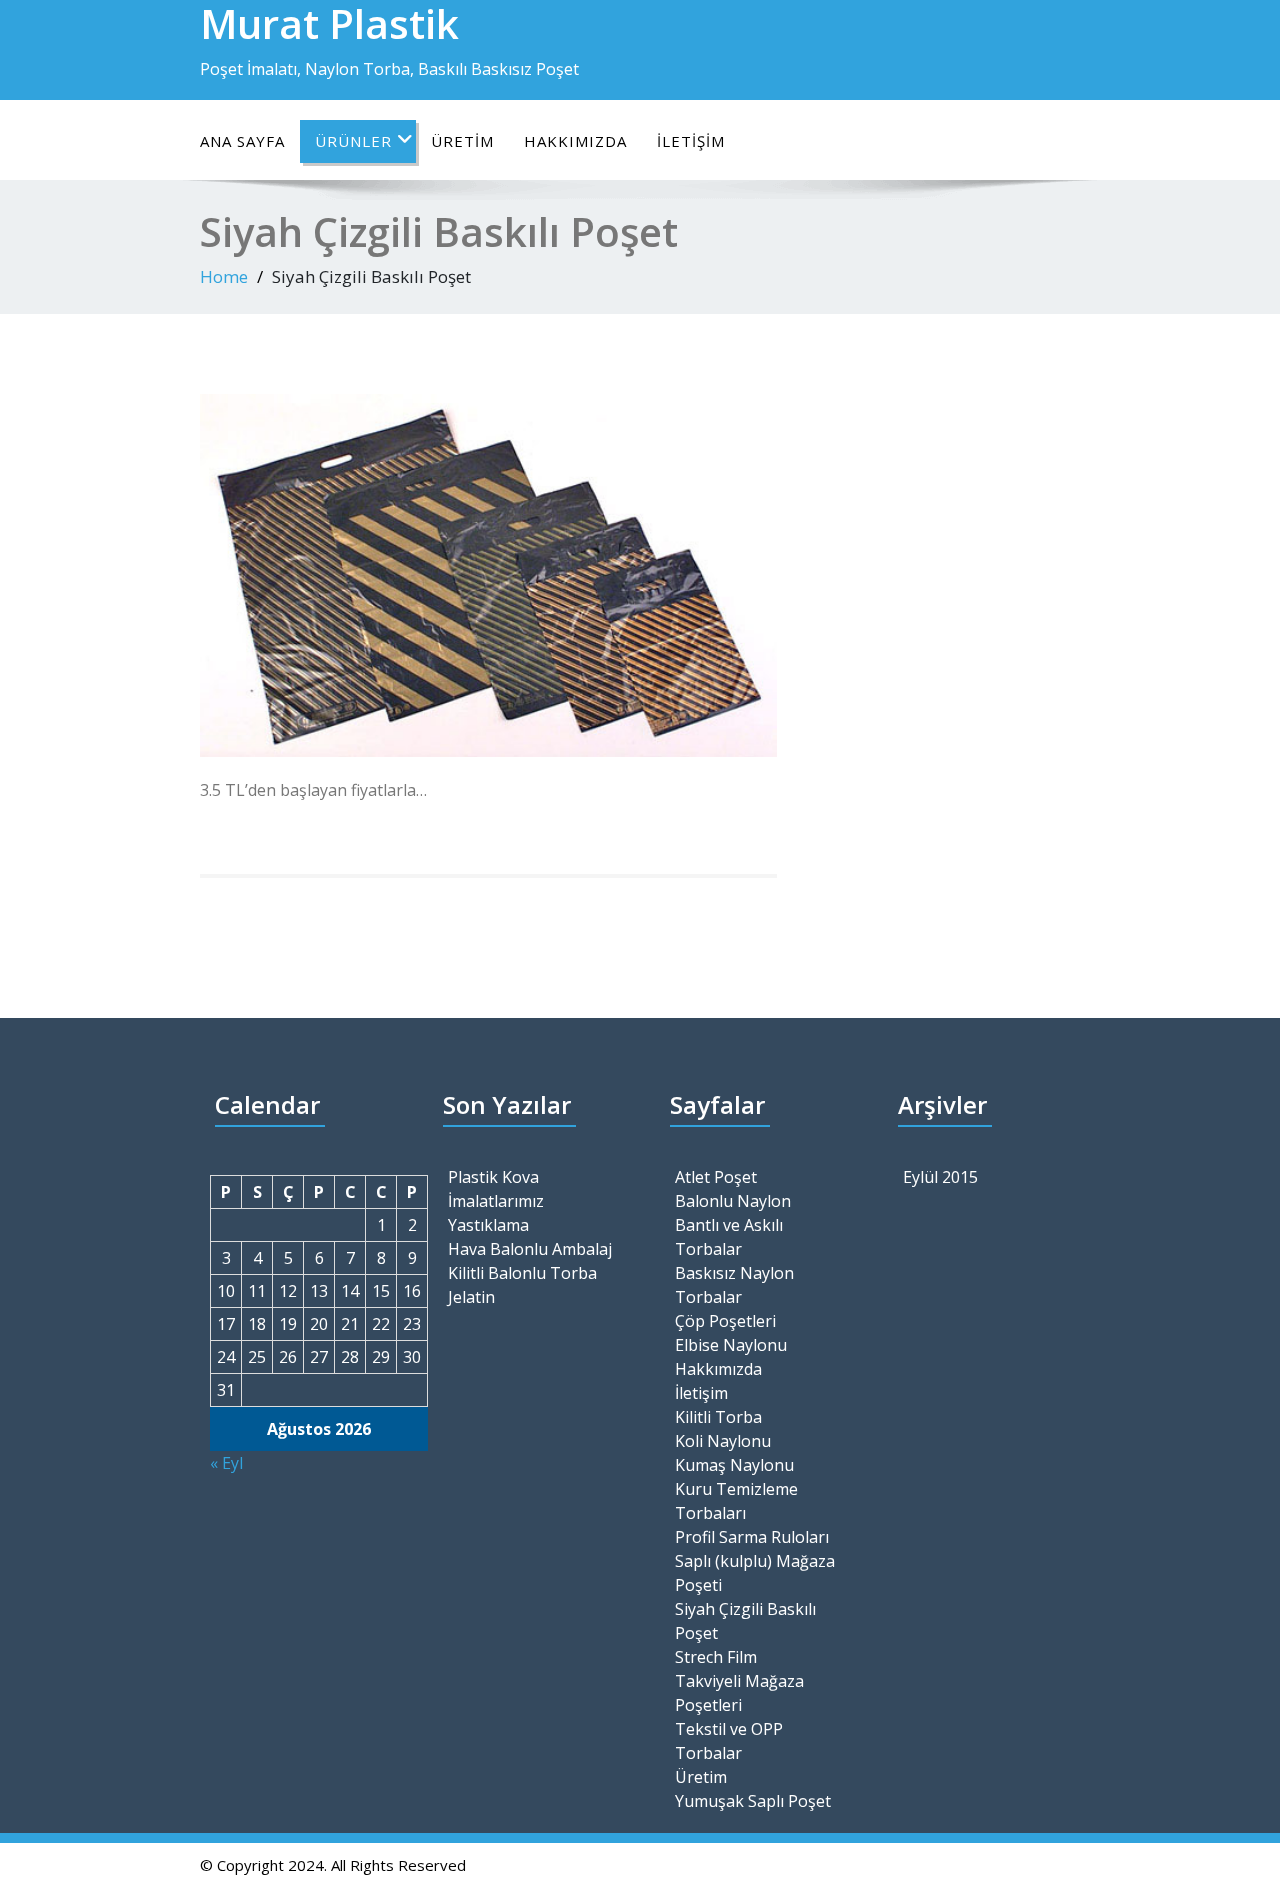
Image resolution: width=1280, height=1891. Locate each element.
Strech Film (716, 1657)
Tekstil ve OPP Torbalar (729, 1741)
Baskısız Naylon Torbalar (734, 1285)
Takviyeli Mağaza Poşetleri (739, 1693)
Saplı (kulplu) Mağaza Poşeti (755, 1573)
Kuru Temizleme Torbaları (736, 1501)
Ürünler (353, 141)
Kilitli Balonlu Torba (522, 1273)
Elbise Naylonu (731, 1345)
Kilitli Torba (718, 1417)
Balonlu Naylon (733, 1201)
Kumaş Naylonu (734, 1465)
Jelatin (471, 1297)
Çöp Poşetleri (725, 1321)
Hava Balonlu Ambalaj (530, 1249)
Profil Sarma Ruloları (752, 1537)
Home (224, 276)
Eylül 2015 (940, 1177)
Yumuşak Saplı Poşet (753, 1801)
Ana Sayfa (242, 141)
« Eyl (226, 1463)
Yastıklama (488, 1225)
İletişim (691, 141)
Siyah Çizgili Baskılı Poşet (745, 1621)
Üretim (462, 141)
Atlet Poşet (716, 1177)
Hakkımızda (575, 141)
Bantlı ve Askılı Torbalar (729, 1237)
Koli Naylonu (723, 1441)
